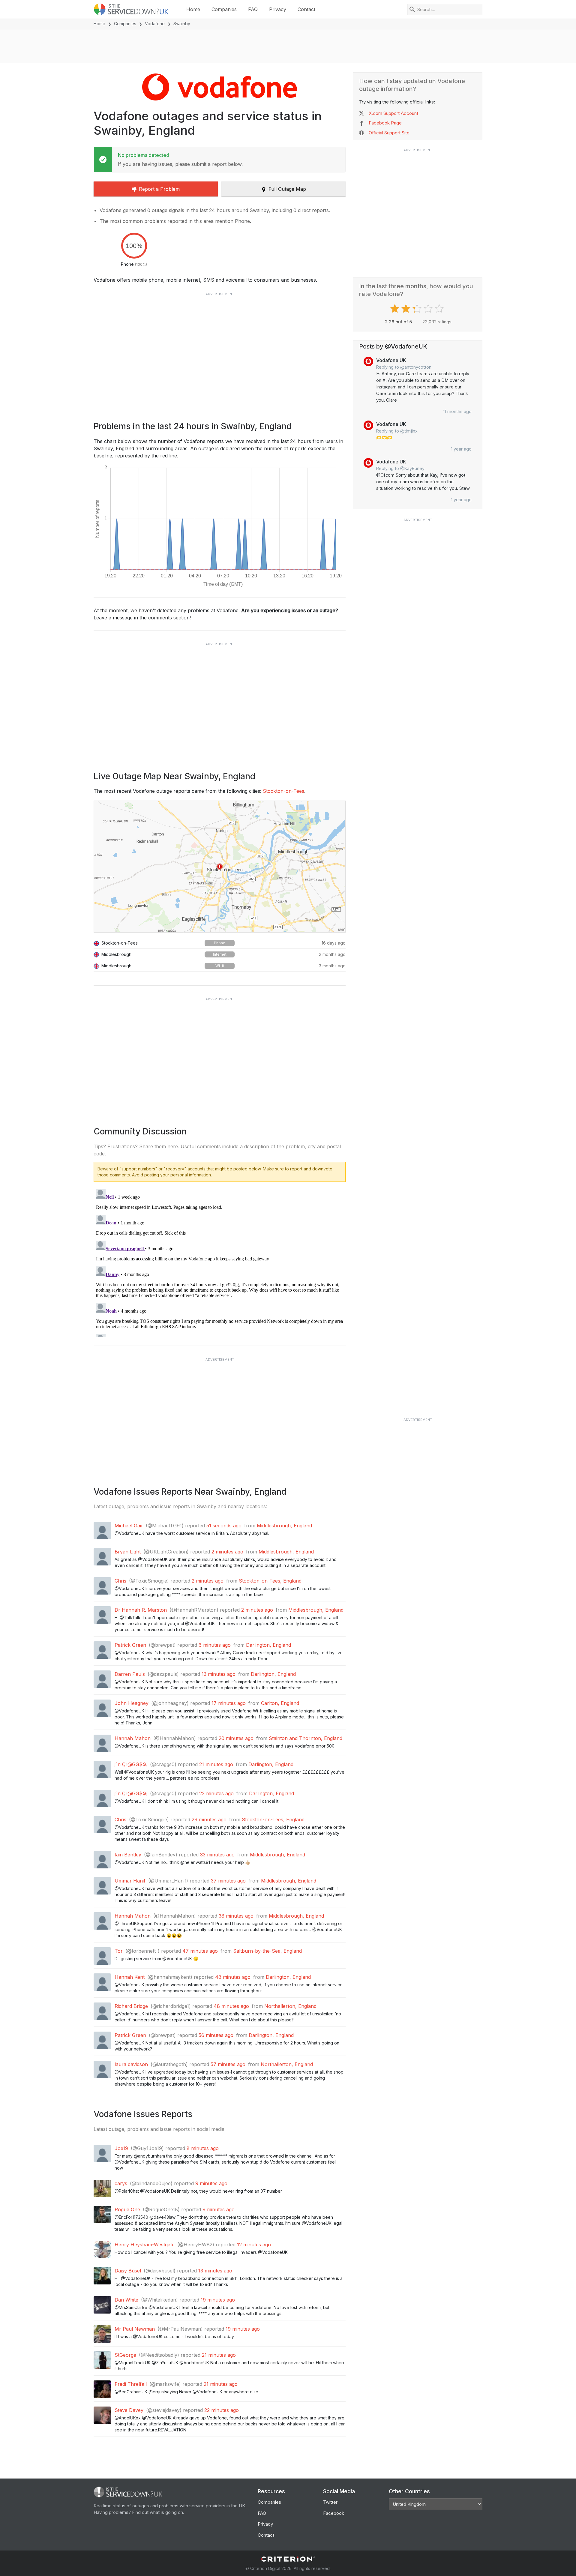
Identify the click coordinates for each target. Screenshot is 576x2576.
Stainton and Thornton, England (306, 1738)
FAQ (253, 9)
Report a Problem (159, 189)
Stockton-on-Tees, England (270, 1581)
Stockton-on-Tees (283, 791)
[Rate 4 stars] (429, 309)
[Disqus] (220, 1262)
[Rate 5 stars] (440, 309)
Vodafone (155, 24)
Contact (306, 9)
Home (193, 9)
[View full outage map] (220, 867)
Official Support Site (389, 133)
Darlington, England (268, 1645)
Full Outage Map (287, 189)
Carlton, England (280, 1703)
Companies (224, 9)
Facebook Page (385, 123)
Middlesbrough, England (284, 1526)
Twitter (330, 2502)
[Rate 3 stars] (418, 309)
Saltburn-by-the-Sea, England (267, 1951)
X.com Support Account (393, 113)
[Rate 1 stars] (396, 309)
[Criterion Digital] (288, 2559)
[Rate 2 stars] (407, 309)
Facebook (334, 2513)
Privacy (278, 9)
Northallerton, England (290, 2006)
